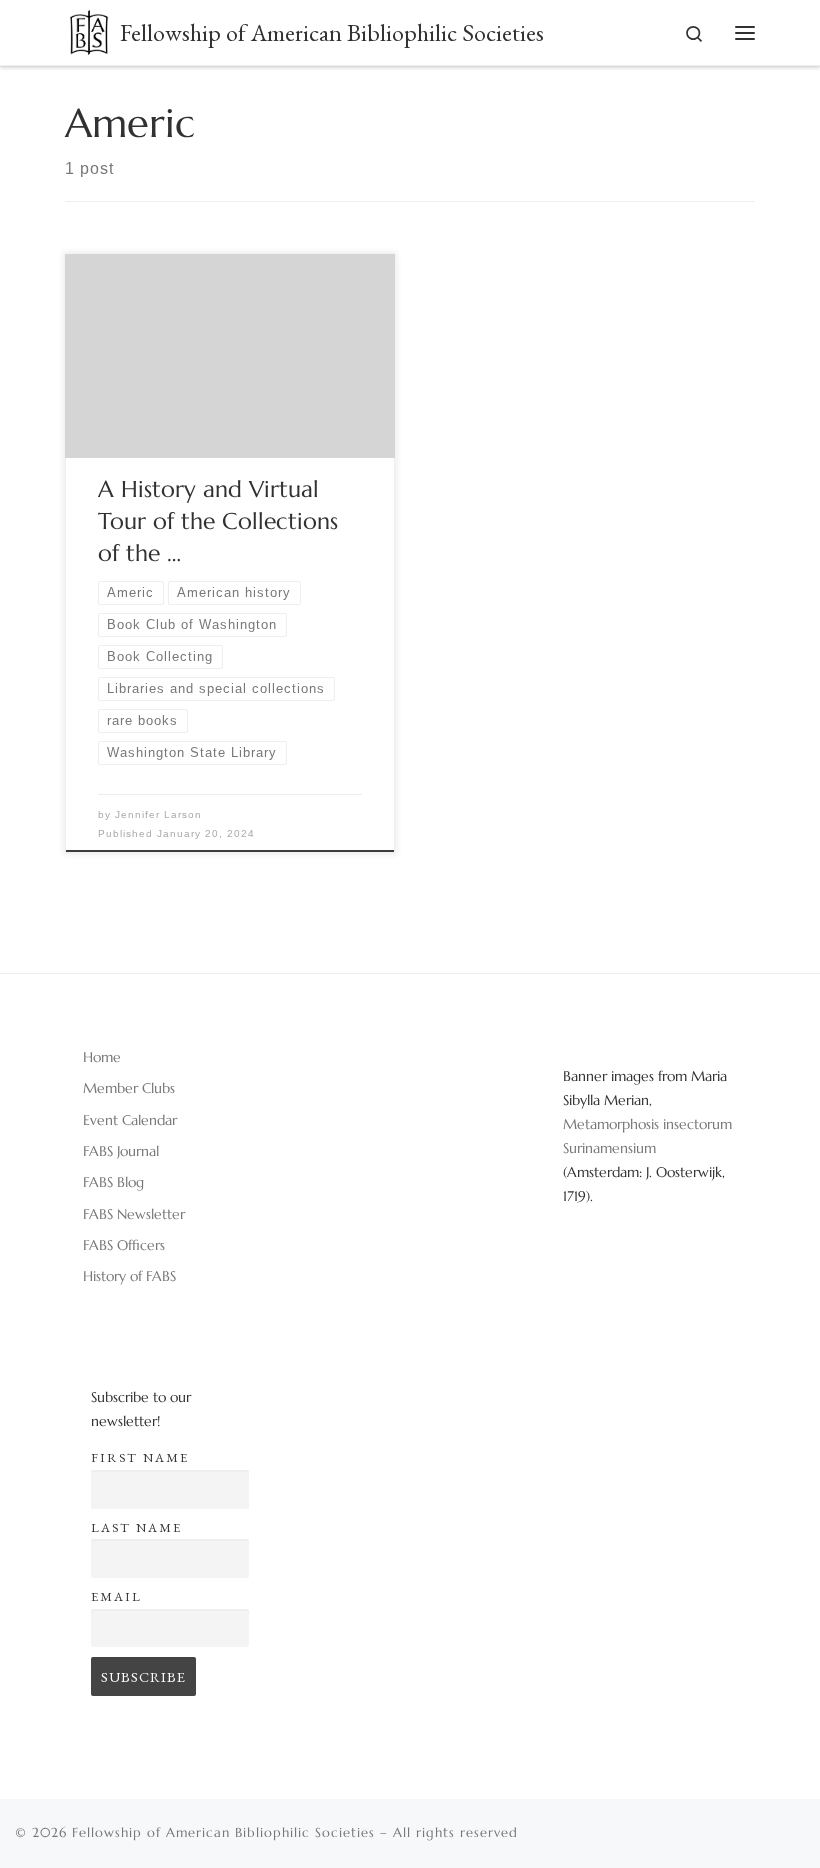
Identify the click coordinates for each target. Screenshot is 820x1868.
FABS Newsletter (134, 1214)
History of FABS (129, 1276)
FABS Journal (121, 1151)
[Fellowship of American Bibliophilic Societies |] (89, 28)
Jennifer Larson (158, 814)
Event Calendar (130, 1120)
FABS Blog (113, 1182)
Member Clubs (129, 1088)
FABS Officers (124, 1245)
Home (102, 1057)
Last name (136, 1527)
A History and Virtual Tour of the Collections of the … (218, 521)
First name (140, 1457)
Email (116, 1596)
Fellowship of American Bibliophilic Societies (223, 1832)
